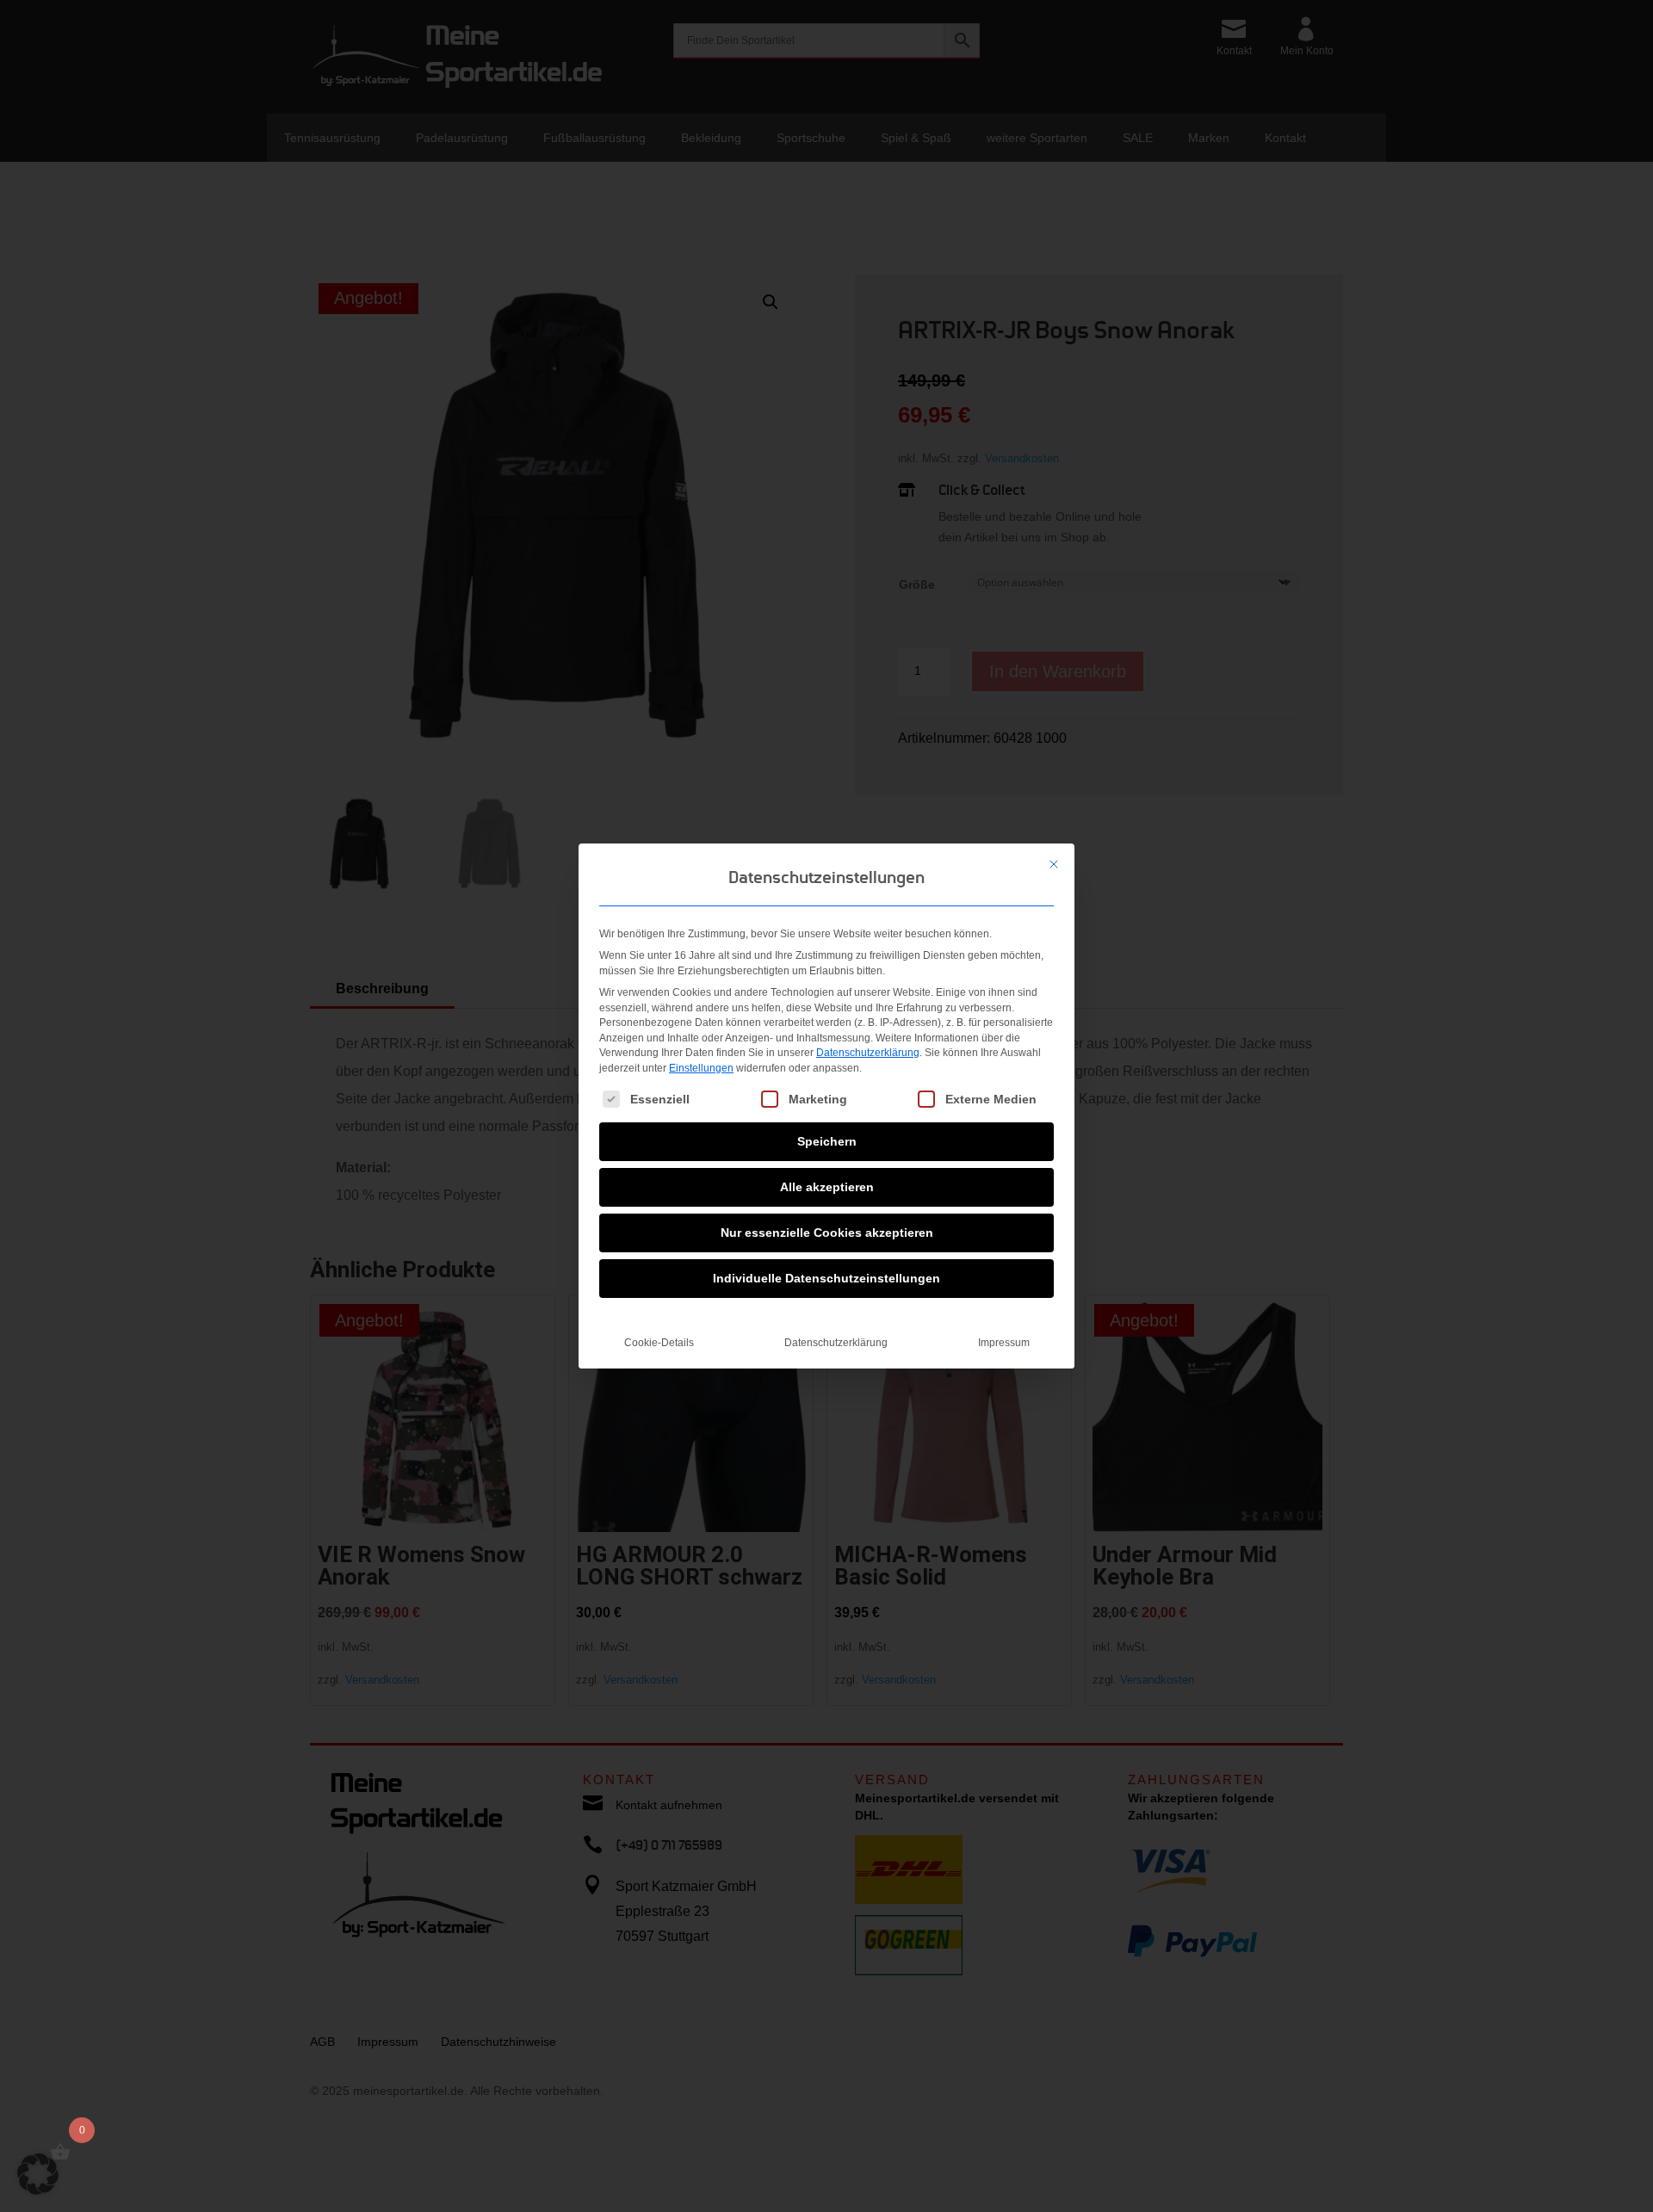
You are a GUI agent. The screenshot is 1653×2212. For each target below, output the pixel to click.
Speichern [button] (827, 1141)
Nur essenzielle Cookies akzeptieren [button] (827, 1233)
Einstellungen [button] (701, 1068)
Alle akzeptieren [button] (827, 1187)
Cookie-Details (659, 1343)
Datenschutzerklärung (868, 1053)
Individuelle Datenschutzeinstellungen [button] (826, 1278)
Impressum (1004, 1343)
